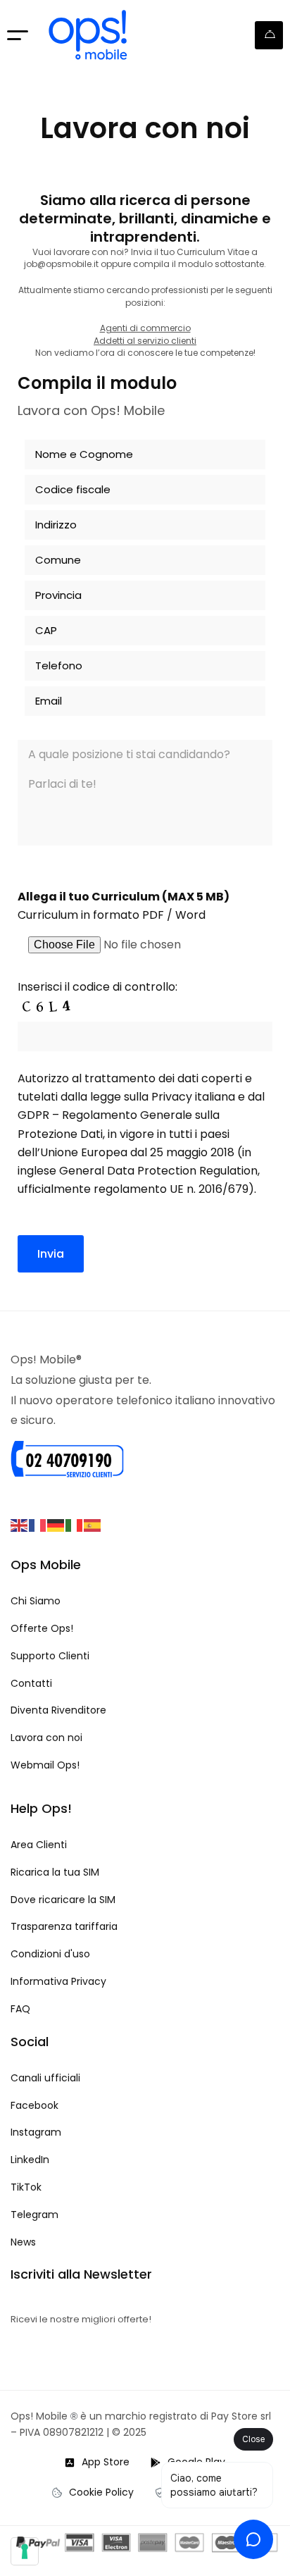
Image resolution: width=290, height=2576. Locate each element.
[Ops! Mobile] (88, 35)
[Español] (93, 1524)
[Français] (38, 1524)
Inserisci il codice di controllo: (97, 987)
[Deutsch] (56, 1524)
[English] (20, 1524)
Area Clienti (269, 35)
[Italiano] (75, 1524)
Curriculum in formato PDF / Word (112, 915)
